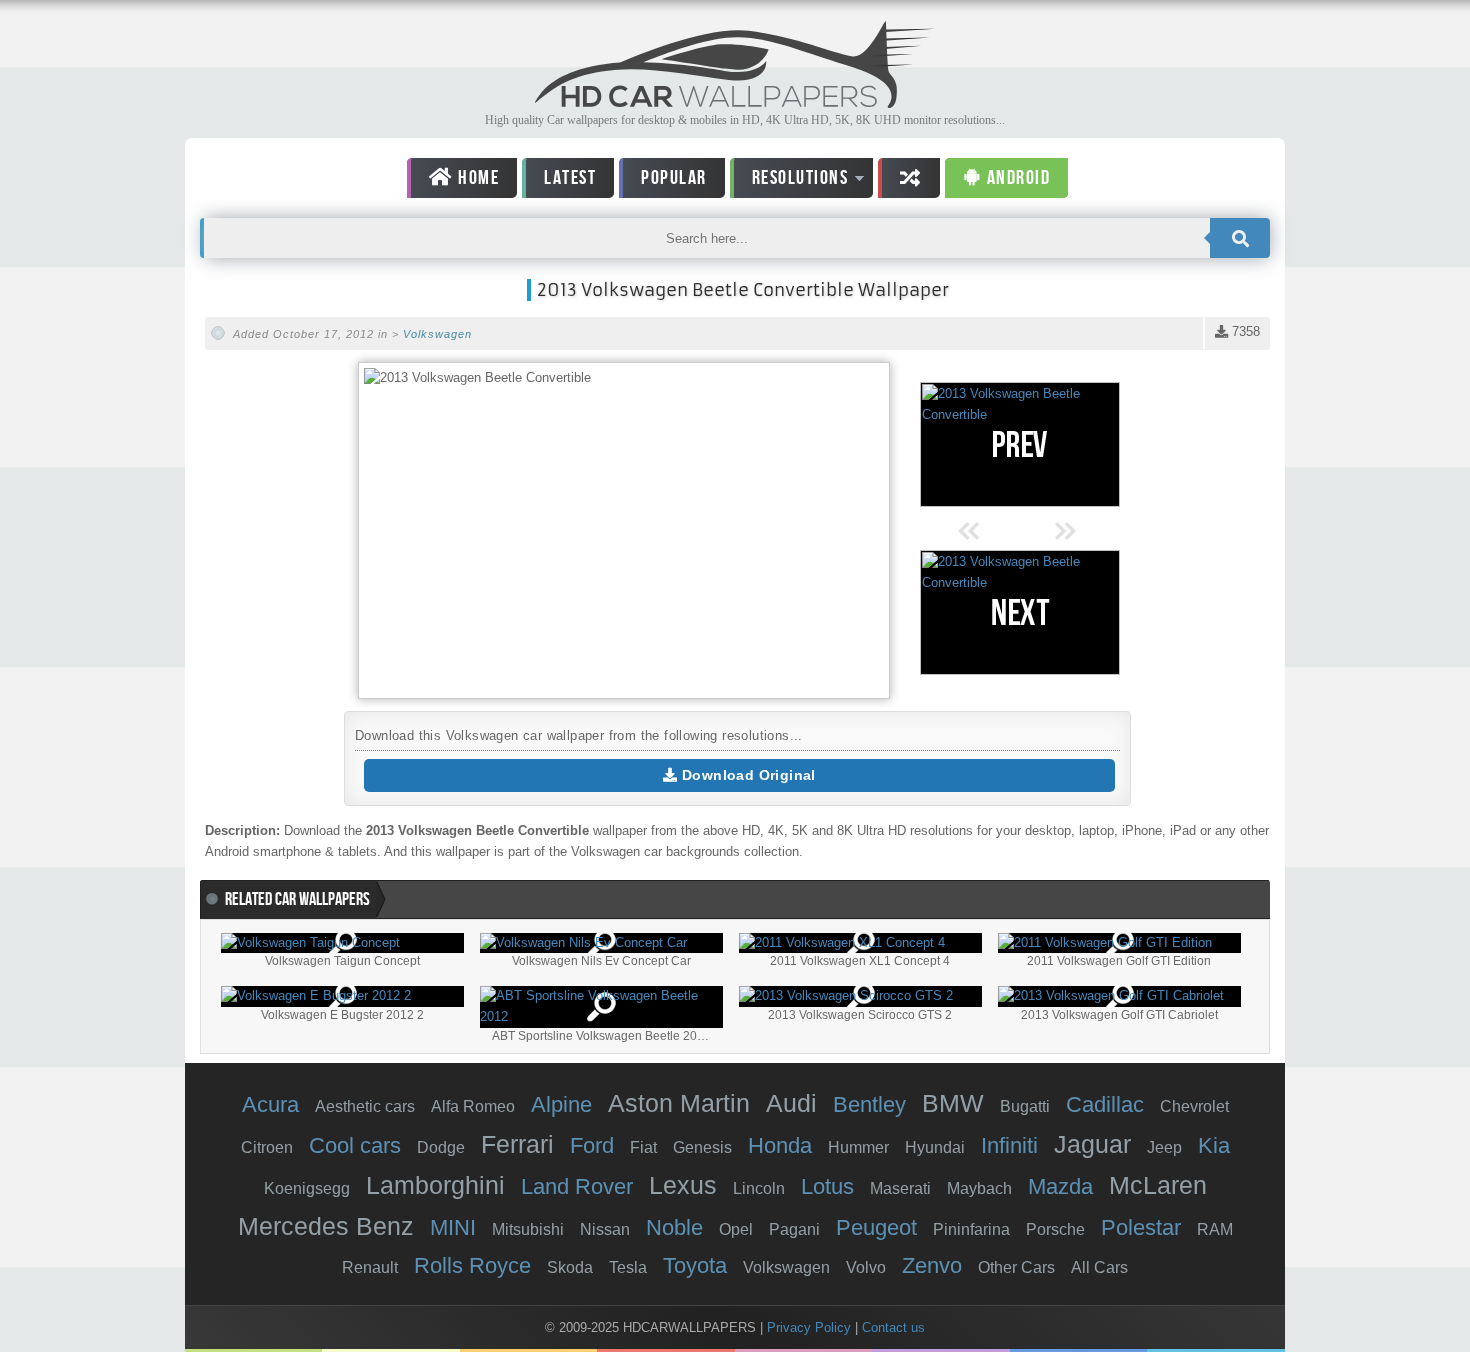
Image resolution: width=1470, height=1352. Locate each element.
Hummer (858, 1147)
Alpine (561, 1104)
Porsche (1055, 1229)
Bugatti (1025, 1106)
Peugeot (876, 1227)
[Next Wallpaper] (1020, 612)
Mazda (1060, 1186)
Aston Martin (679, 1103)
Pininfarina (971, 1229)
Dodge (441, 1147)
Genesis (702, 1147)
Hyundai (935, 1147)
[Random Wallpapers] (909, 178)
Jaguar (1092, 1144)
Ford (592, 1145)
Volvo (866, 1267)
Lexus (683, 1185)
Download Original (747, 775)
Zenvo (932, 1265)
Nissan (605, 1229)
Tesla (628, 1267)
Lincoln (759, 1188)
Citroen (267, 1147)
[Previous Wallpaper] (1020, 444)
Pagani (794, 1229)
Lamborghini (435, 1185)
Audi (791, 1103)
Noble (674, 1227)
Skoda (570, 1267)
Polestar (1141, 1227)
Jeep (1164, 1147)
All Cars (1099, 1267)
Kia (1214, 1145)
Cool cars (355, 1145)
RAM (1215, 1229)
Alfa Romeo (473, 1106)
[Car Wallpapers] (735, 102)
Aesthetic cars (365, 1106)
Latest (570, 178)
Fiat (643, 1147)
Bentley (869, 1104)
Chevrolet (1194, 1106)
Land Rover (577, 1186)
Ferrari (517, 1144)
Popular (674, 178)
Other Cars (1016, 1267)
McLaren (1158, 1185)
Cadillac (1105, 1104)
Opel (736, 1229)
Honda (780, 1145)
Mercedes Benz (326, 1226)
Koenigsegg (307, 1188)
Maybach (979, 1188)
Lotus (827, 1186)
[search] (1240, 238)
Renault (370, 1267)
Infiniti (1009, 1145)
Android (1016, 178)
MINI (453, 1227)
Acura (270, 1104)
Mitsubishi (528, 1229)
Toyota (695, 1265)
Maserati (900, 1188)
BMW (953, 1103)
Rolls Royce (472, 1265)
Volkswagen (437, 334)
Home (477, 178)
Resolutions (789, 181)
